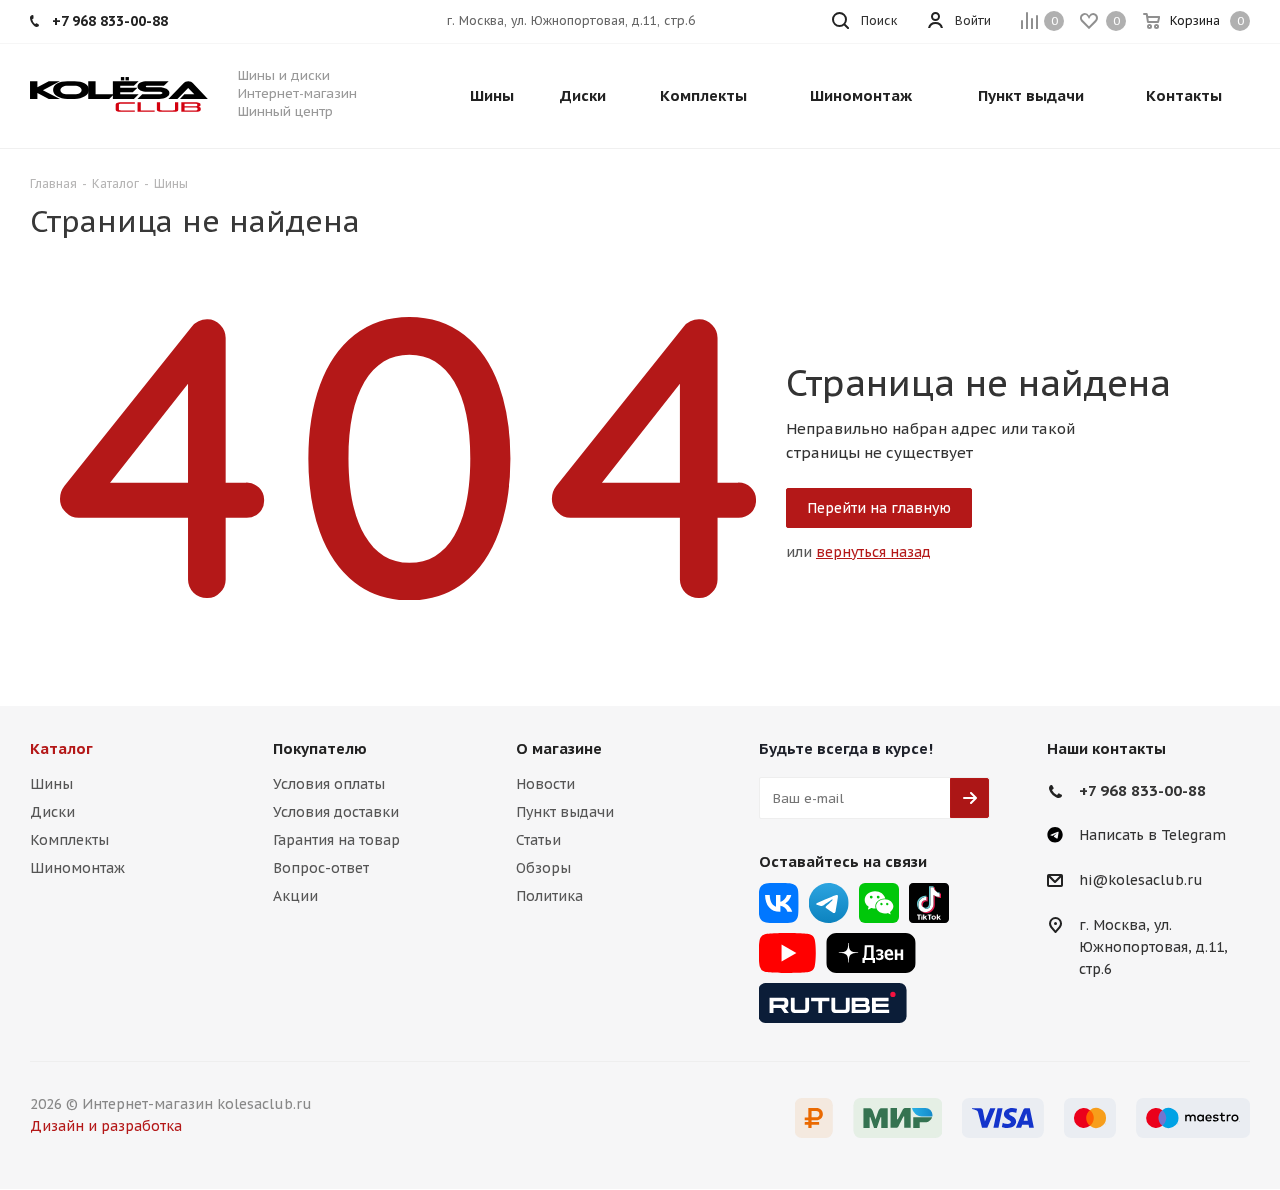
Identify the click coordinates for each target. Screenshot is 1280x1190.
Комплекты (69, 840)
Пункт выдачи (565, 812)
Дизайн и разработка (106, 1126)
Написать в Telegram (1152, 835)
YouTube (787, 953)
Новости (545, 784)
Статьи (538, 840)
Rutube (833, 1003)
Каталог (61, 748)
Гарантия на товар (336, 840)
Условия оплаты (329, 784)
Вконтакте (779, 903)
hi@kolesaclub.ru (1141, 881)
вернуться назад (873, 552)
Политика (549, 896)
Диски (52, 812)
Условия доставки (336, 812)
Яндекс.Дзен (871, 953)
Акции (295, 896)
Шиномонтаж (77, 868)
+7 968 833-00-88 (1142, 790)
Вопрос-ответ (321, 868)
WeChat (879, 903)
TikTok (929, 903)
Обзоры (543, 868)
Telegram (829, 903)
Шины (51, 784)
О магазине (559, 748)
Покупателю (320, 748)
